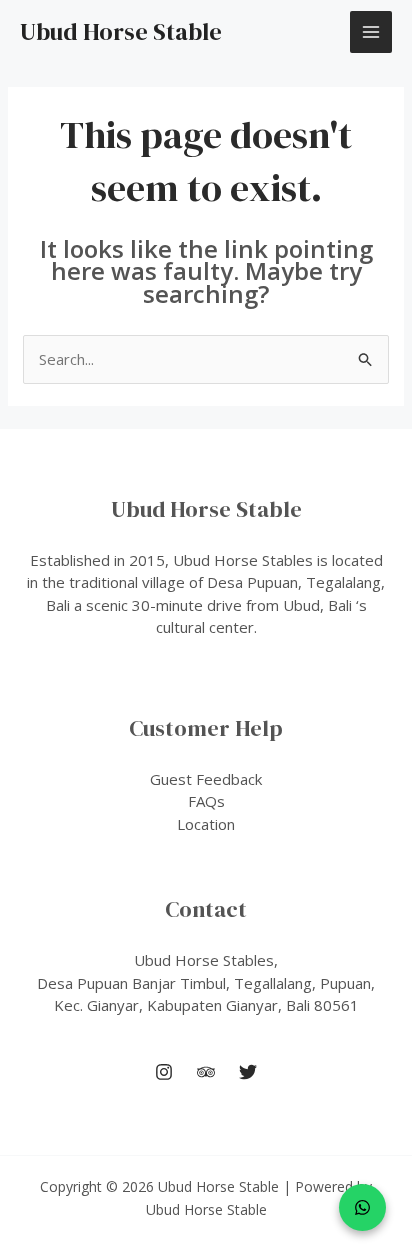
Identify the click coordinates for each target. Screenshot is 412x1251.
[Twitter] (248, 1072)
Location (206, 824)
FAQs (206, 801)
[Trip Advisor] (206, 1072)
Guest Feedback (206, 779)
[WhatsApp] (362, 1207)
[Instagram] (164, 1072)
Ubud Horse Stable (121, 31)
